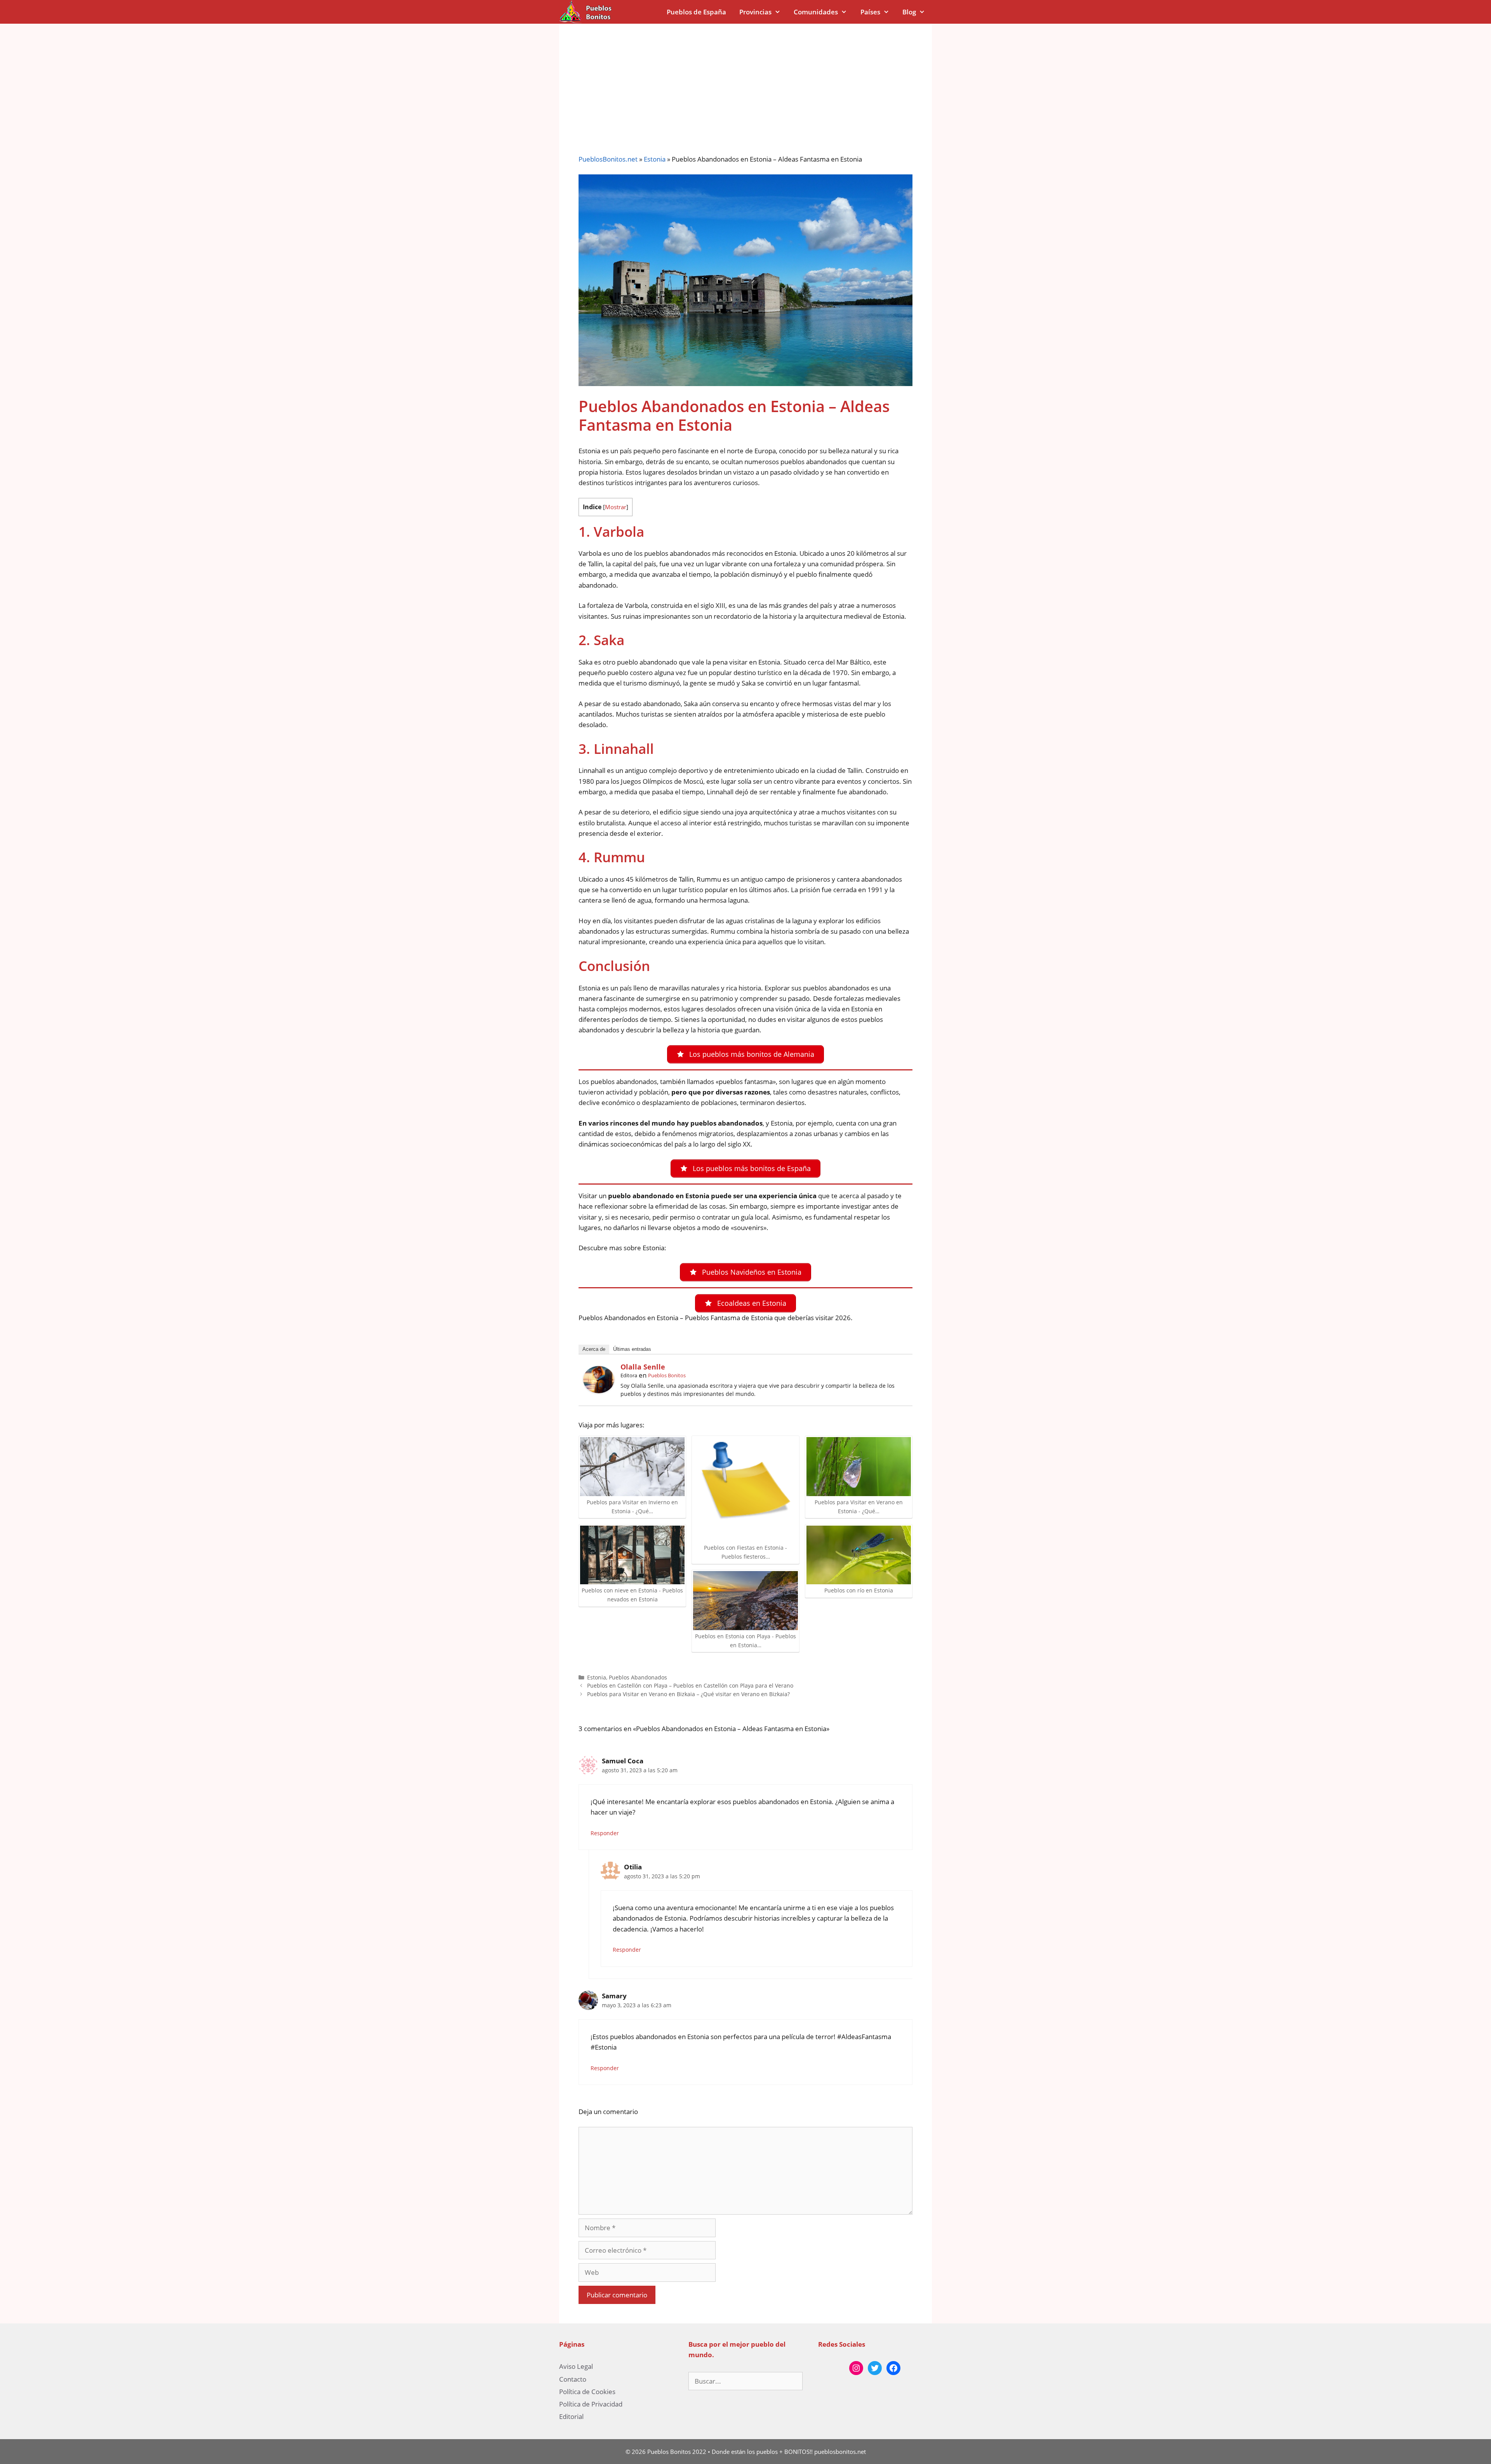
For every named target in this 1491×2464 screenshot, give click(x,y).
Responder (605, 1833)
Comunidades (816, 12)
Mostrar (616, 507)
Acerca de (594, 1349)
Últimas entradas (632, 1349)
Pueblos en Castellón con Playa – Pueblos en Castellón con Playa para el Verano (690, 1685)
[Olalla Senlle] (599, 1391)
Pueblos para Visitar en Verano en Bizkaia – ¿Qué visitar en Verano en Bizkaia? (688, 1694)
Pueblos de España (696, 12)
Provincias (755, 12)
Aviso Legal (576, 2366)
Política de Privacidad (591, 2404)
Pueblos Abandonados (638, 1677)
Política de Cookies (587, 2392)
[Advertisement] (745, 82)
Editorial (571, 2416)
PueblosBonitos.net (608, 159)
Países (870, 12)
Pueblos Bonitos (667, 1375)
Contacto (573, 2379)
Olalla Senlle (643, 1367)
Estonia (655, 159)
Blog (909, 12)
